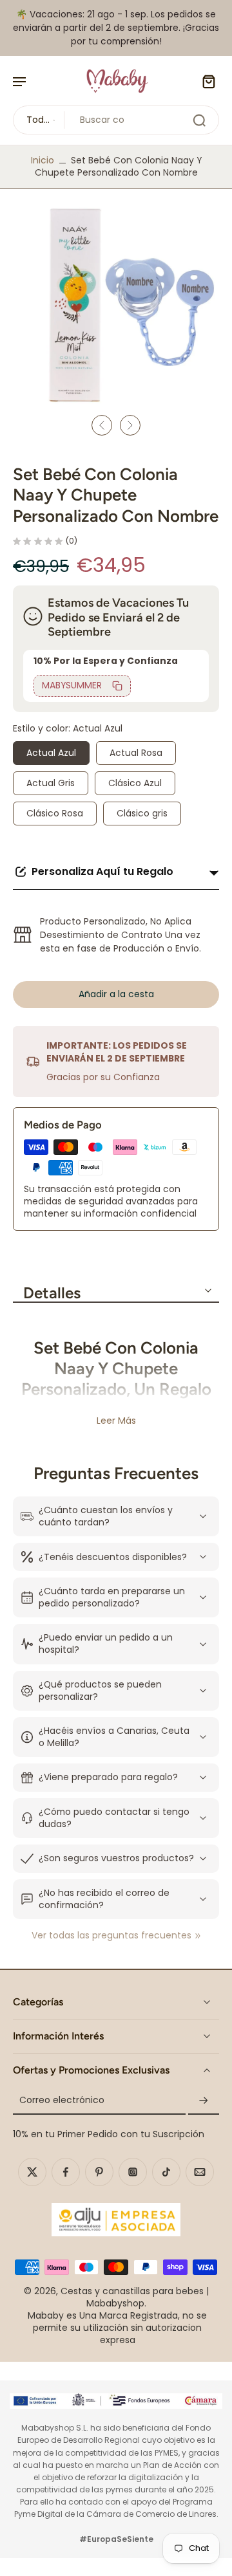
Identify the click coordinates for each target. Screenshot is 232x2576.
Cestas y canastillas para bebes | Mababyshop (135, 2297)
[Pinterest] (99, 2172)
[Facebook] (66, 2172)
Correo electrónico (62, 2101)
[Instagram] (133, 2172)
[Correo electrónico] (200, 2172)
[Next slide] (130, 425)
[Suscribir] (204, 2101)
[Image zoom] (116, 304)
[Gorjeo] (32, 2172)
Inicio (43, 160)
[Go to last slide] (102, 425)
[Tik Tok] (166, 2172)
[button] (116, 995)
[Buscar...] (199, 120)
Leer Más (116, 1421)
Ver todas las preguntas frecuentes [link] (111, 1936)
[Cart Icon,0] (205, 81)
